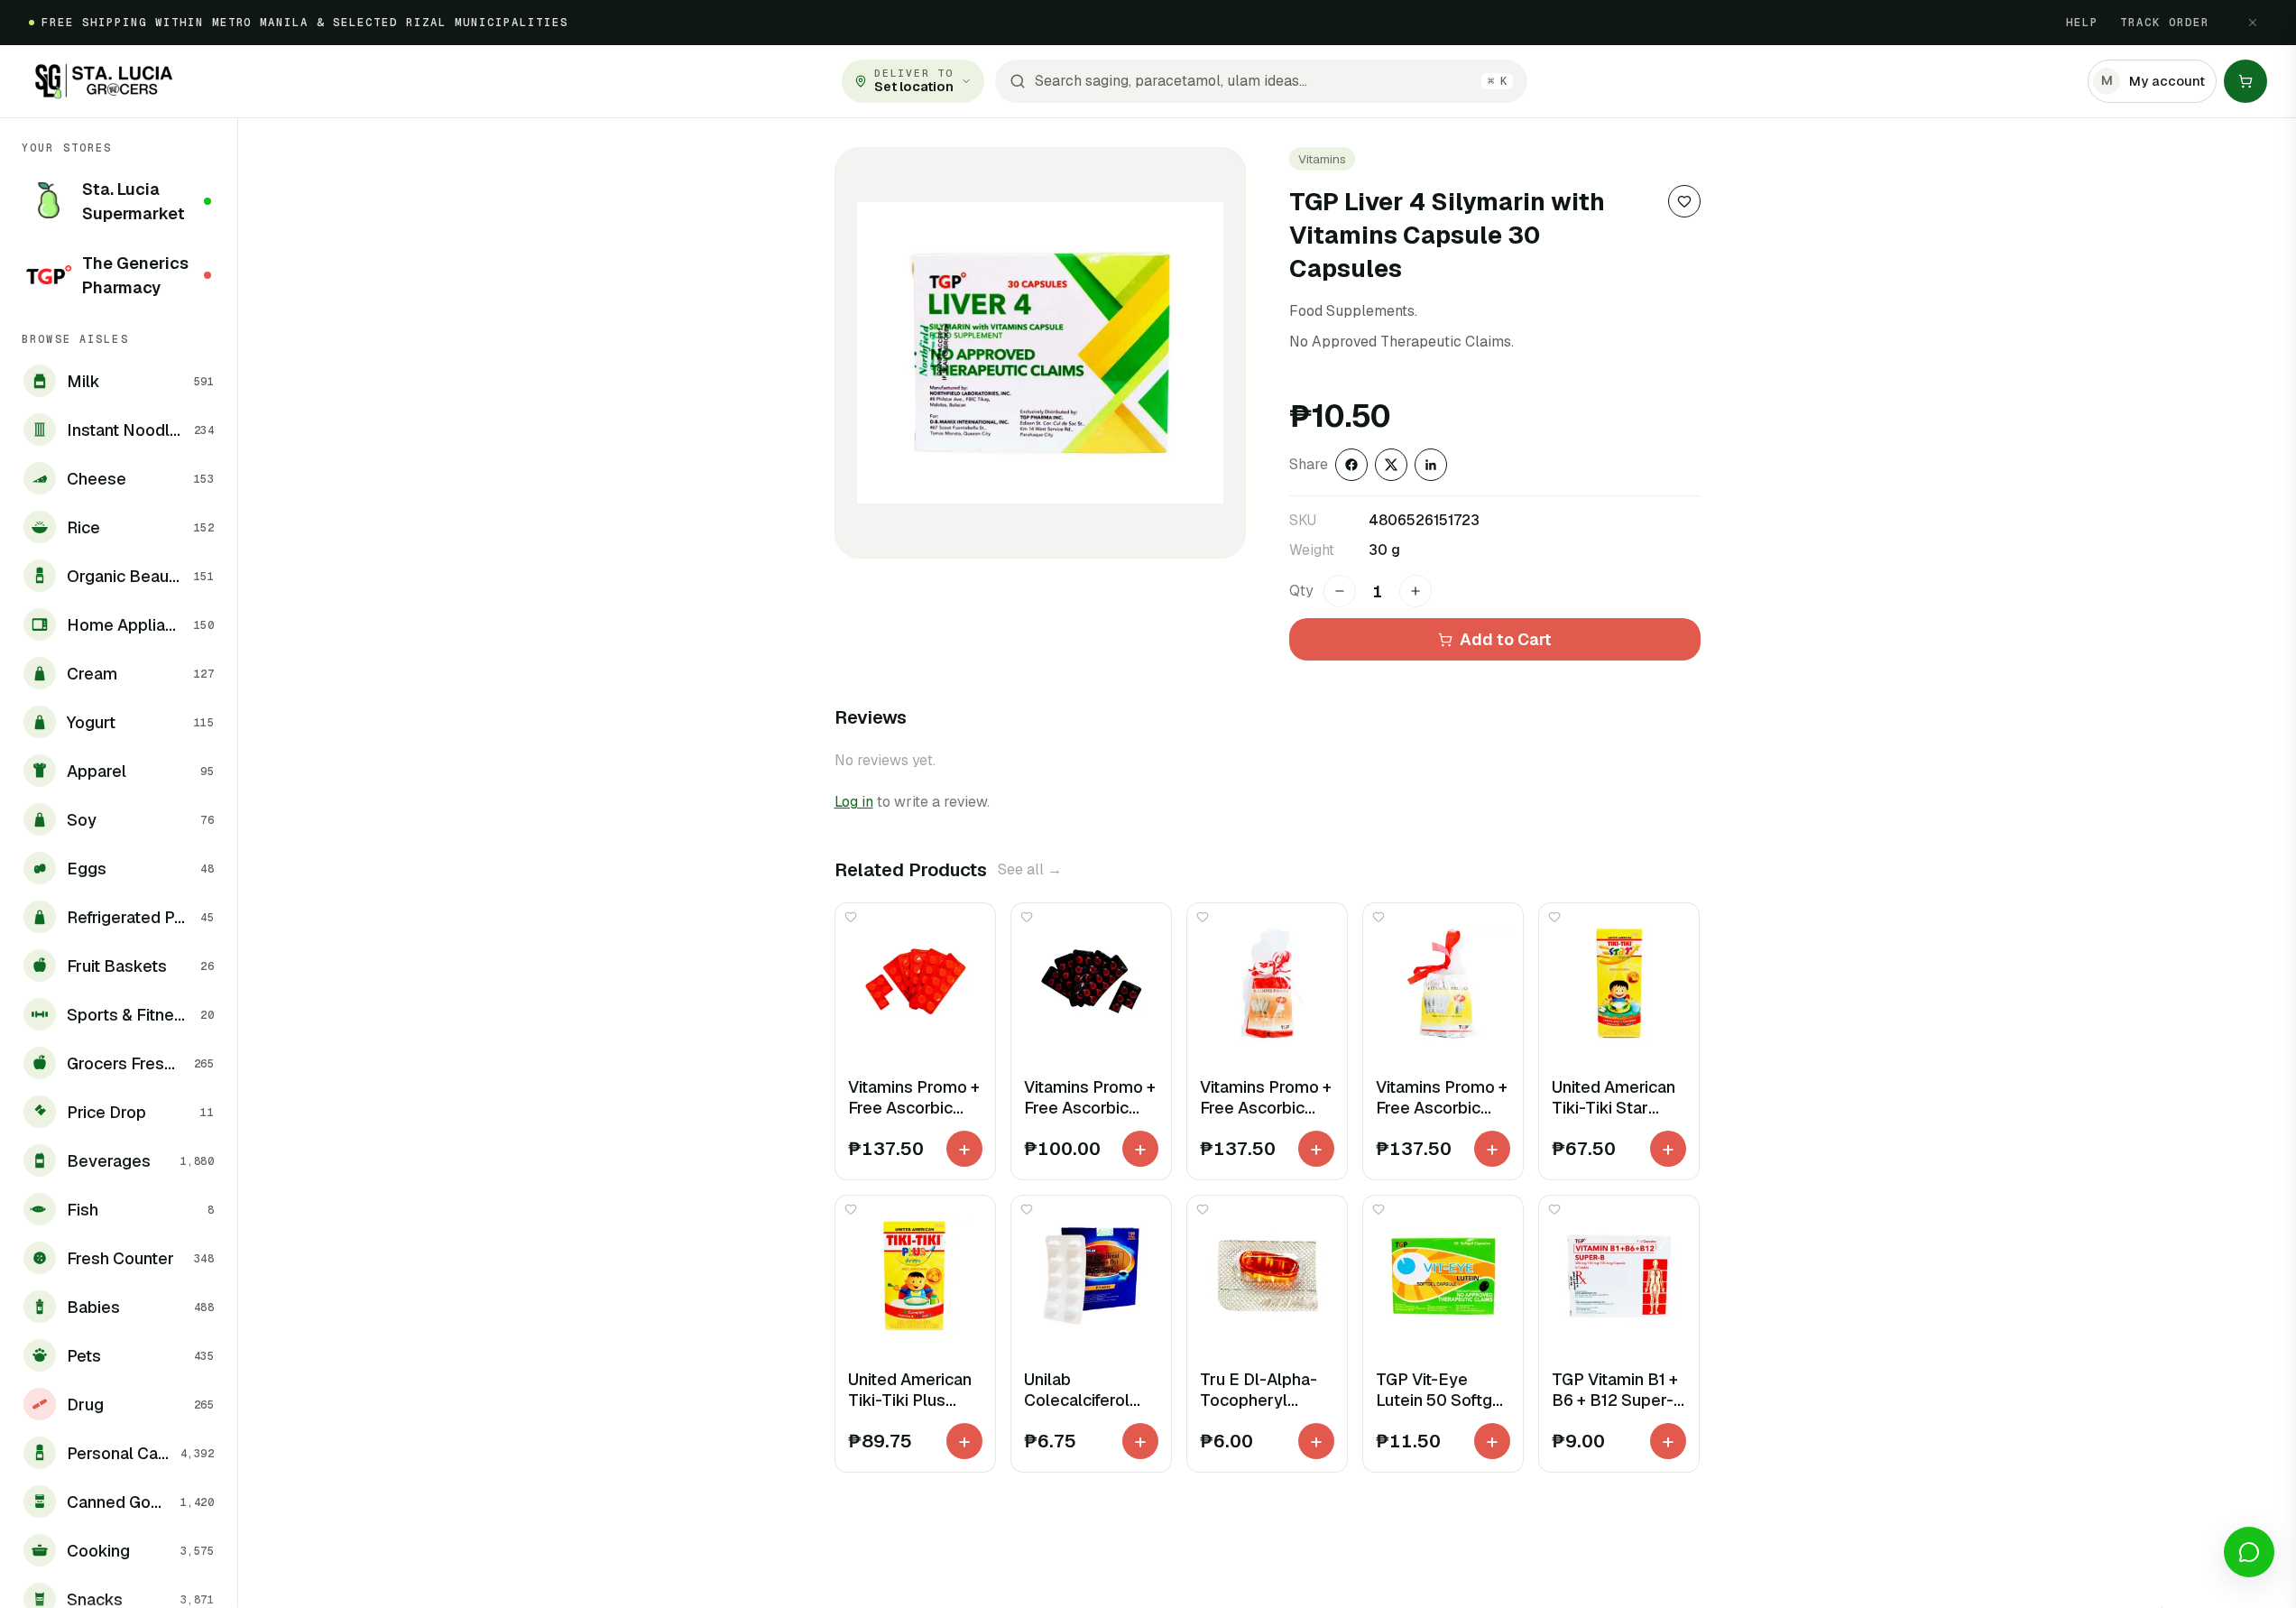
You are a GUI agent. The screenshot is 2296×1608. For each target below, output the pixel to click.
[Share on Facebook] (1351, 465)
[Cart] (2245, 81)
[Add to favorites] (1684, 201)
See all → (1030, 869)
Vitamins (1322, 159)
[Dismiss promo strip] (2253, 23)
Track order (2165, 23)
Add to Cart (1506, 639)
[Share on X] (1391, 465)
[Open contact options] (2249, 1552)
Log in (854, 802)
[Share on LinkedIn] (1431, 465)
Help (2082, 23)
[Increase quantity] (1415, 591)
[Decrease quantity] (1340, 591)
